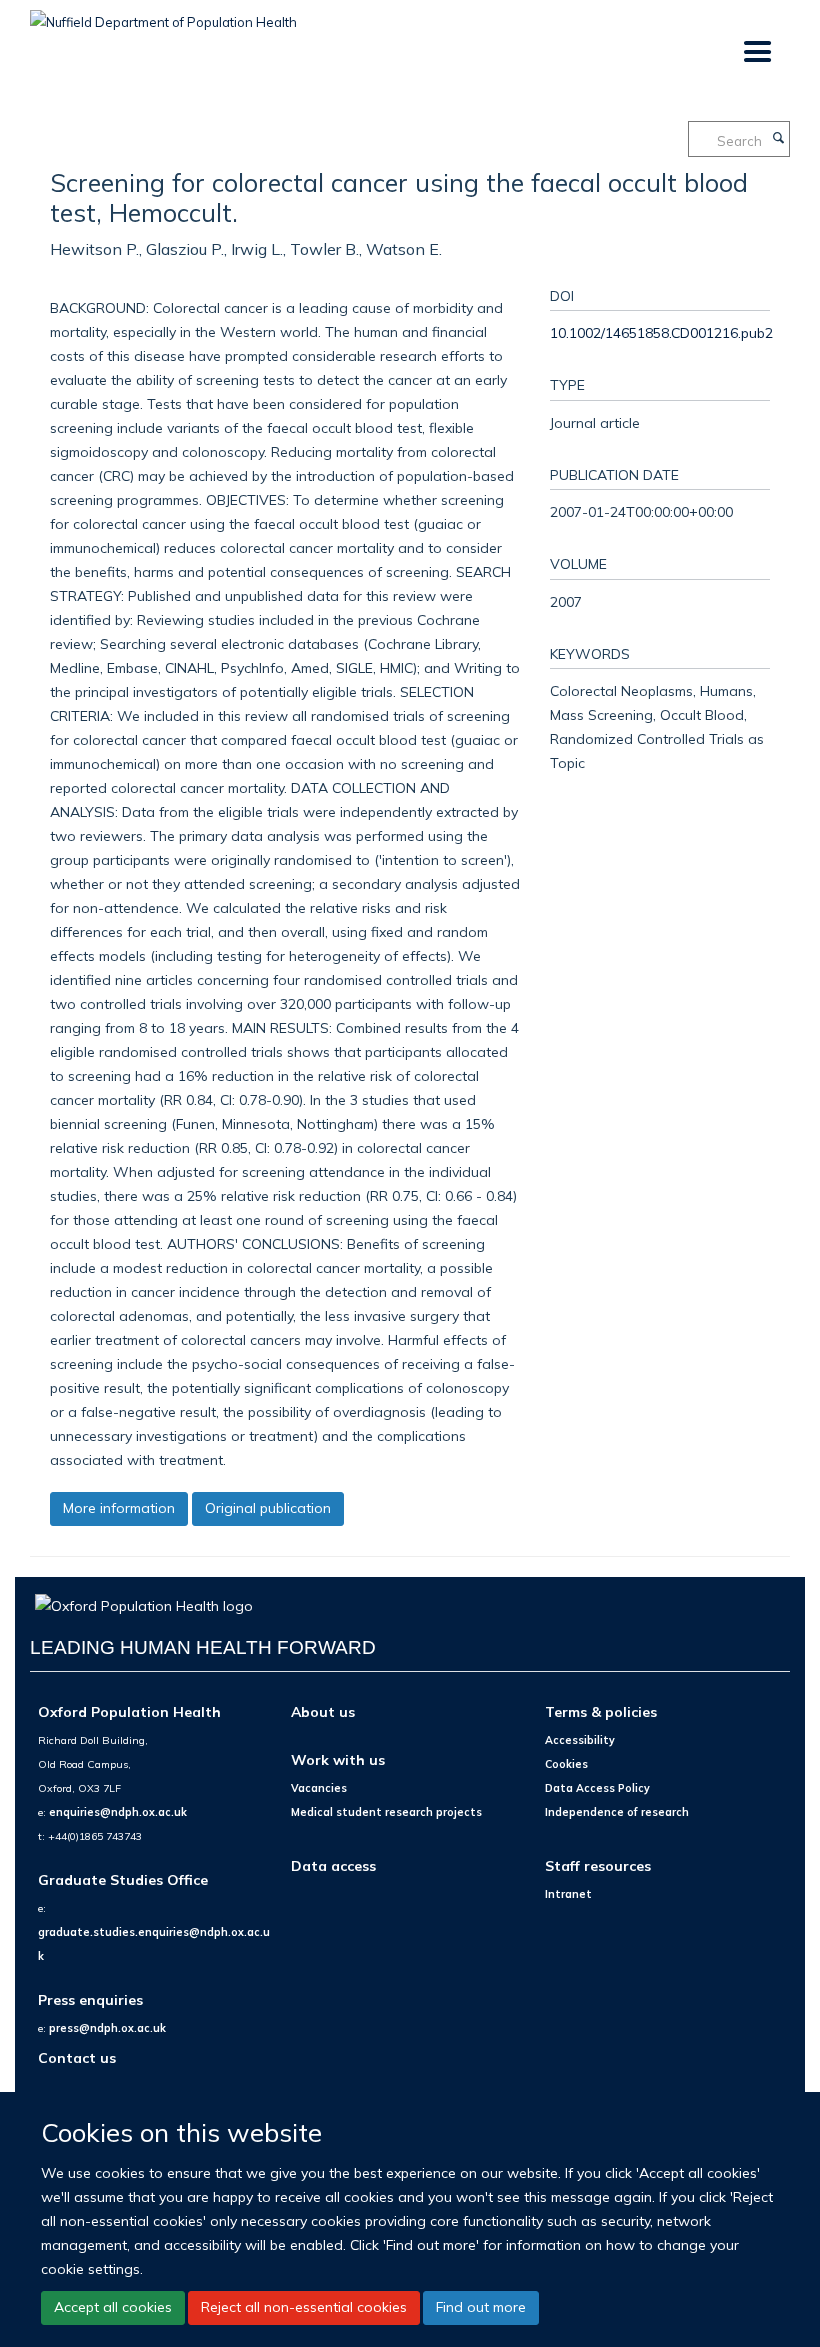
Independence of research (617, 1812)
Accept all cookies (113, 2307)
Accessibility (580, 1740)
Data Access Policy (597, 1788)
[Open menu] (756, 52)
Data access (333, 1865)
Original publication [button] (268, 1508)
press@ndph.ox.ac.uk (107, 2028)
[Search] (778, 139)
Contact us (77, 2057)
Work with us (338, 1759)
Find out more (481, 2307)
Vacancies (319, 1788)
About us (323, 1711)
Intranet (568, 1894)
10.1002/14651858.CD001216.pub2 (661, 332)
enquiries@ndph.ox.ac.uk (118, 1812)
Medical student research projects (386, 1812)
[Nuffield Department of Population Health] (163, 15)
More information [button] (119, 1508)
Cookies (566, 1764)
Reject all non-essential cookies (304, 2307)
